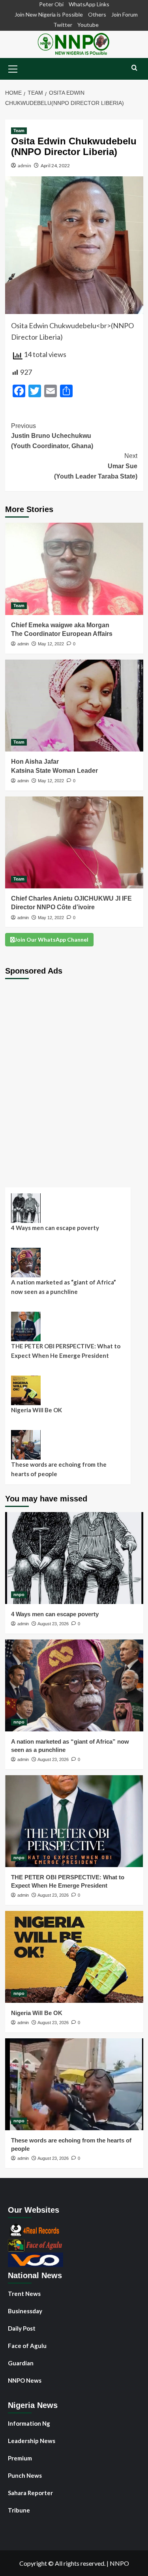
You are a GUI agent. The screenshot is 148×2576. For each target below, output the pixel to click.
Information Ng (29, 2423)
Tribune (19, 2510)
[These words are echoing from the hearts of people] (74, 2084)
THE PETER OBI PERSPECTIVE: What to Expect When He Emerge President (66, 1351)
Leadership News (32, 2441)
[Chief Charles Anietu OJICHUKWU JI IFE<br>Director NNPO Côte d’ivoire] (74, 842)
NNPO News (25, 2380)
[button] (13, 68)
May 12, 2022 (51, 644)
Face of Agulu (27, 2346)
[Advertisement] (74, 1077)
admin (24, 165)
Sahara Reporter (30, 2493)
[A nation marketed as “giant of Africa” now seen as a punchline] (74, 1685)
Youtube (88, 25)
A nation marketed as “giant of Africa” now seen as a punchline (64, 1287)
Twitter (63, 25)
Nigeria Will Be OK (37, 1410)
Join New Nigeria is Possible (49, 14)
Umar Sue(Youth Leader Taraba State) (96, 466)
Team (19, 131)
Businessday (25, 2311)
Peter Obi (51, 4)
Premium (20, 2458)
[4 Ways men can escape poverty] (74, 1558)
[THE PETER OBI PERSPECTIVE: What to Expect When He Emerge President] (74, 1821)
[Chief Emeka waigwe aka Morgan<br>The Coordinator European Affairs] (74, 569)
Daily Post (22, 2328)
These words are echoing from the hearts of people (59, 1469)
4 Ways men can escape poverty (55, 1228)
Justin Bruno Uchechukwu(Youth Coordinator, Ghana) (52, 436)
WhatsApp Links (89, 4)
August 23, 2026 (53, 1624)
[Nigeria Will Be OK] (74, 1957)
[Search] (134, 68)
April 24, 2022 (55, 165)
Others (97, 14)
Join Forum (125, 14)
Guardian (21, 2363)
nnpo (19, 1595)
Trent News (24, 2294)
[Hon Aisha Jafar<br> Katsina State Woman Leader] (74, 706)
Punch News (25, 2475)
